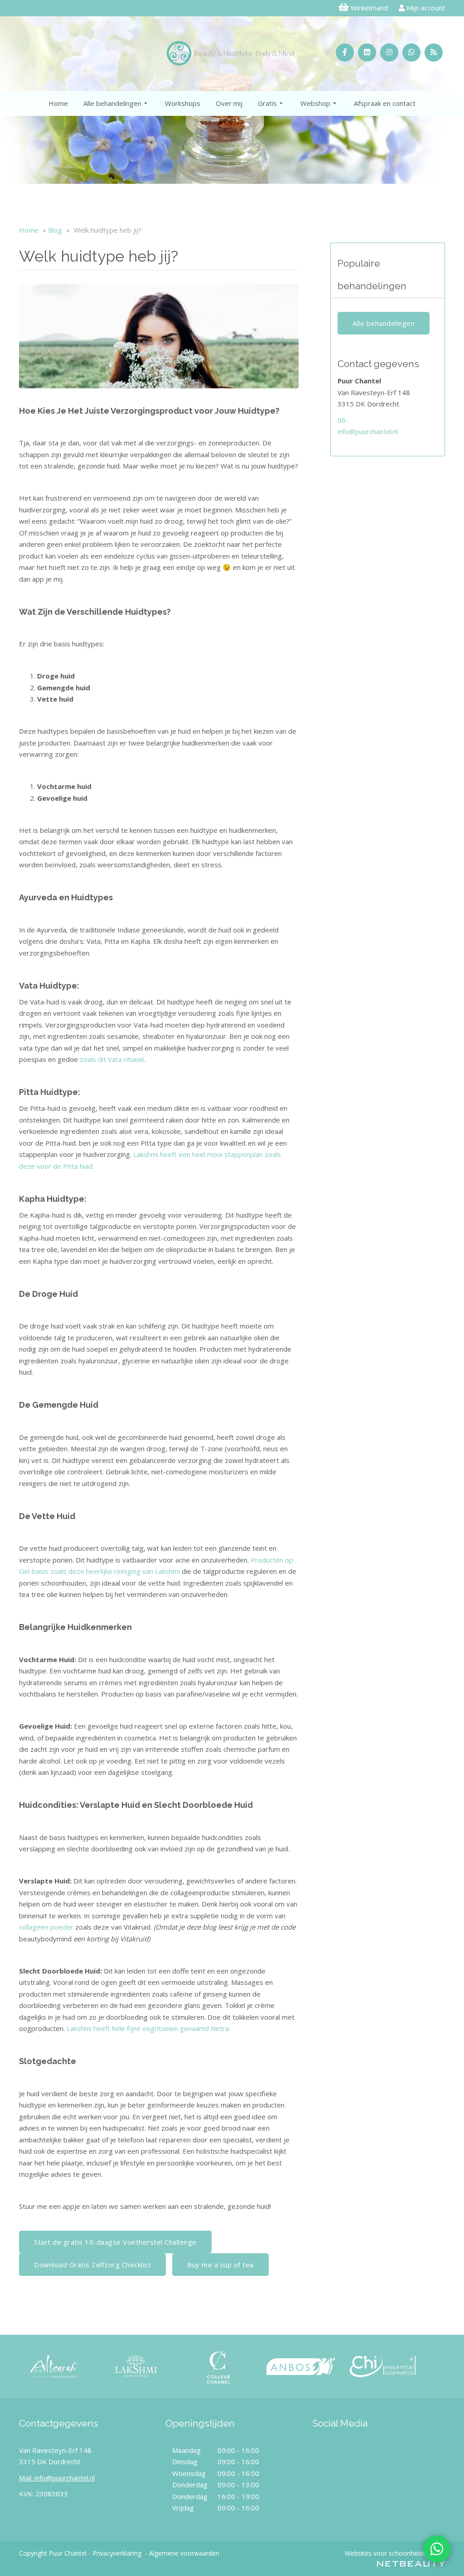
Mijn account (425, 8)
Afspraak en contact (385, 103)
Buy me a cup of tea (220, 2265)
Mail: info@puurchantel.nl (57, 2478)
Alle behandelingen (112, 103)
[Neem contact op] (437, 2549)
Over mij (229, 103)
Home (58, 103)
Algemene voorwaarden (184, 2553)
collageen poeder (46, 1927)
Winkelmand (369, 8)
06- (343, 420)
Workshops (183, 103)
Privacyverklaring (117, 2553)
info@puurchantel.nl (368, 431)
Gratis (267, 103)
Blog (55, 230)
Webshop (315, 103)
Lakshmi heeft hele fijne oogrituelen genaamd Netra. (148, 2028)
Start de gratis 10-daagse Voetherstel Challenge (115, 2242)
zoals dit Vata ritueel (112, 1059)
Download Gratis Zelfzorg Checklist (92, 2265)
